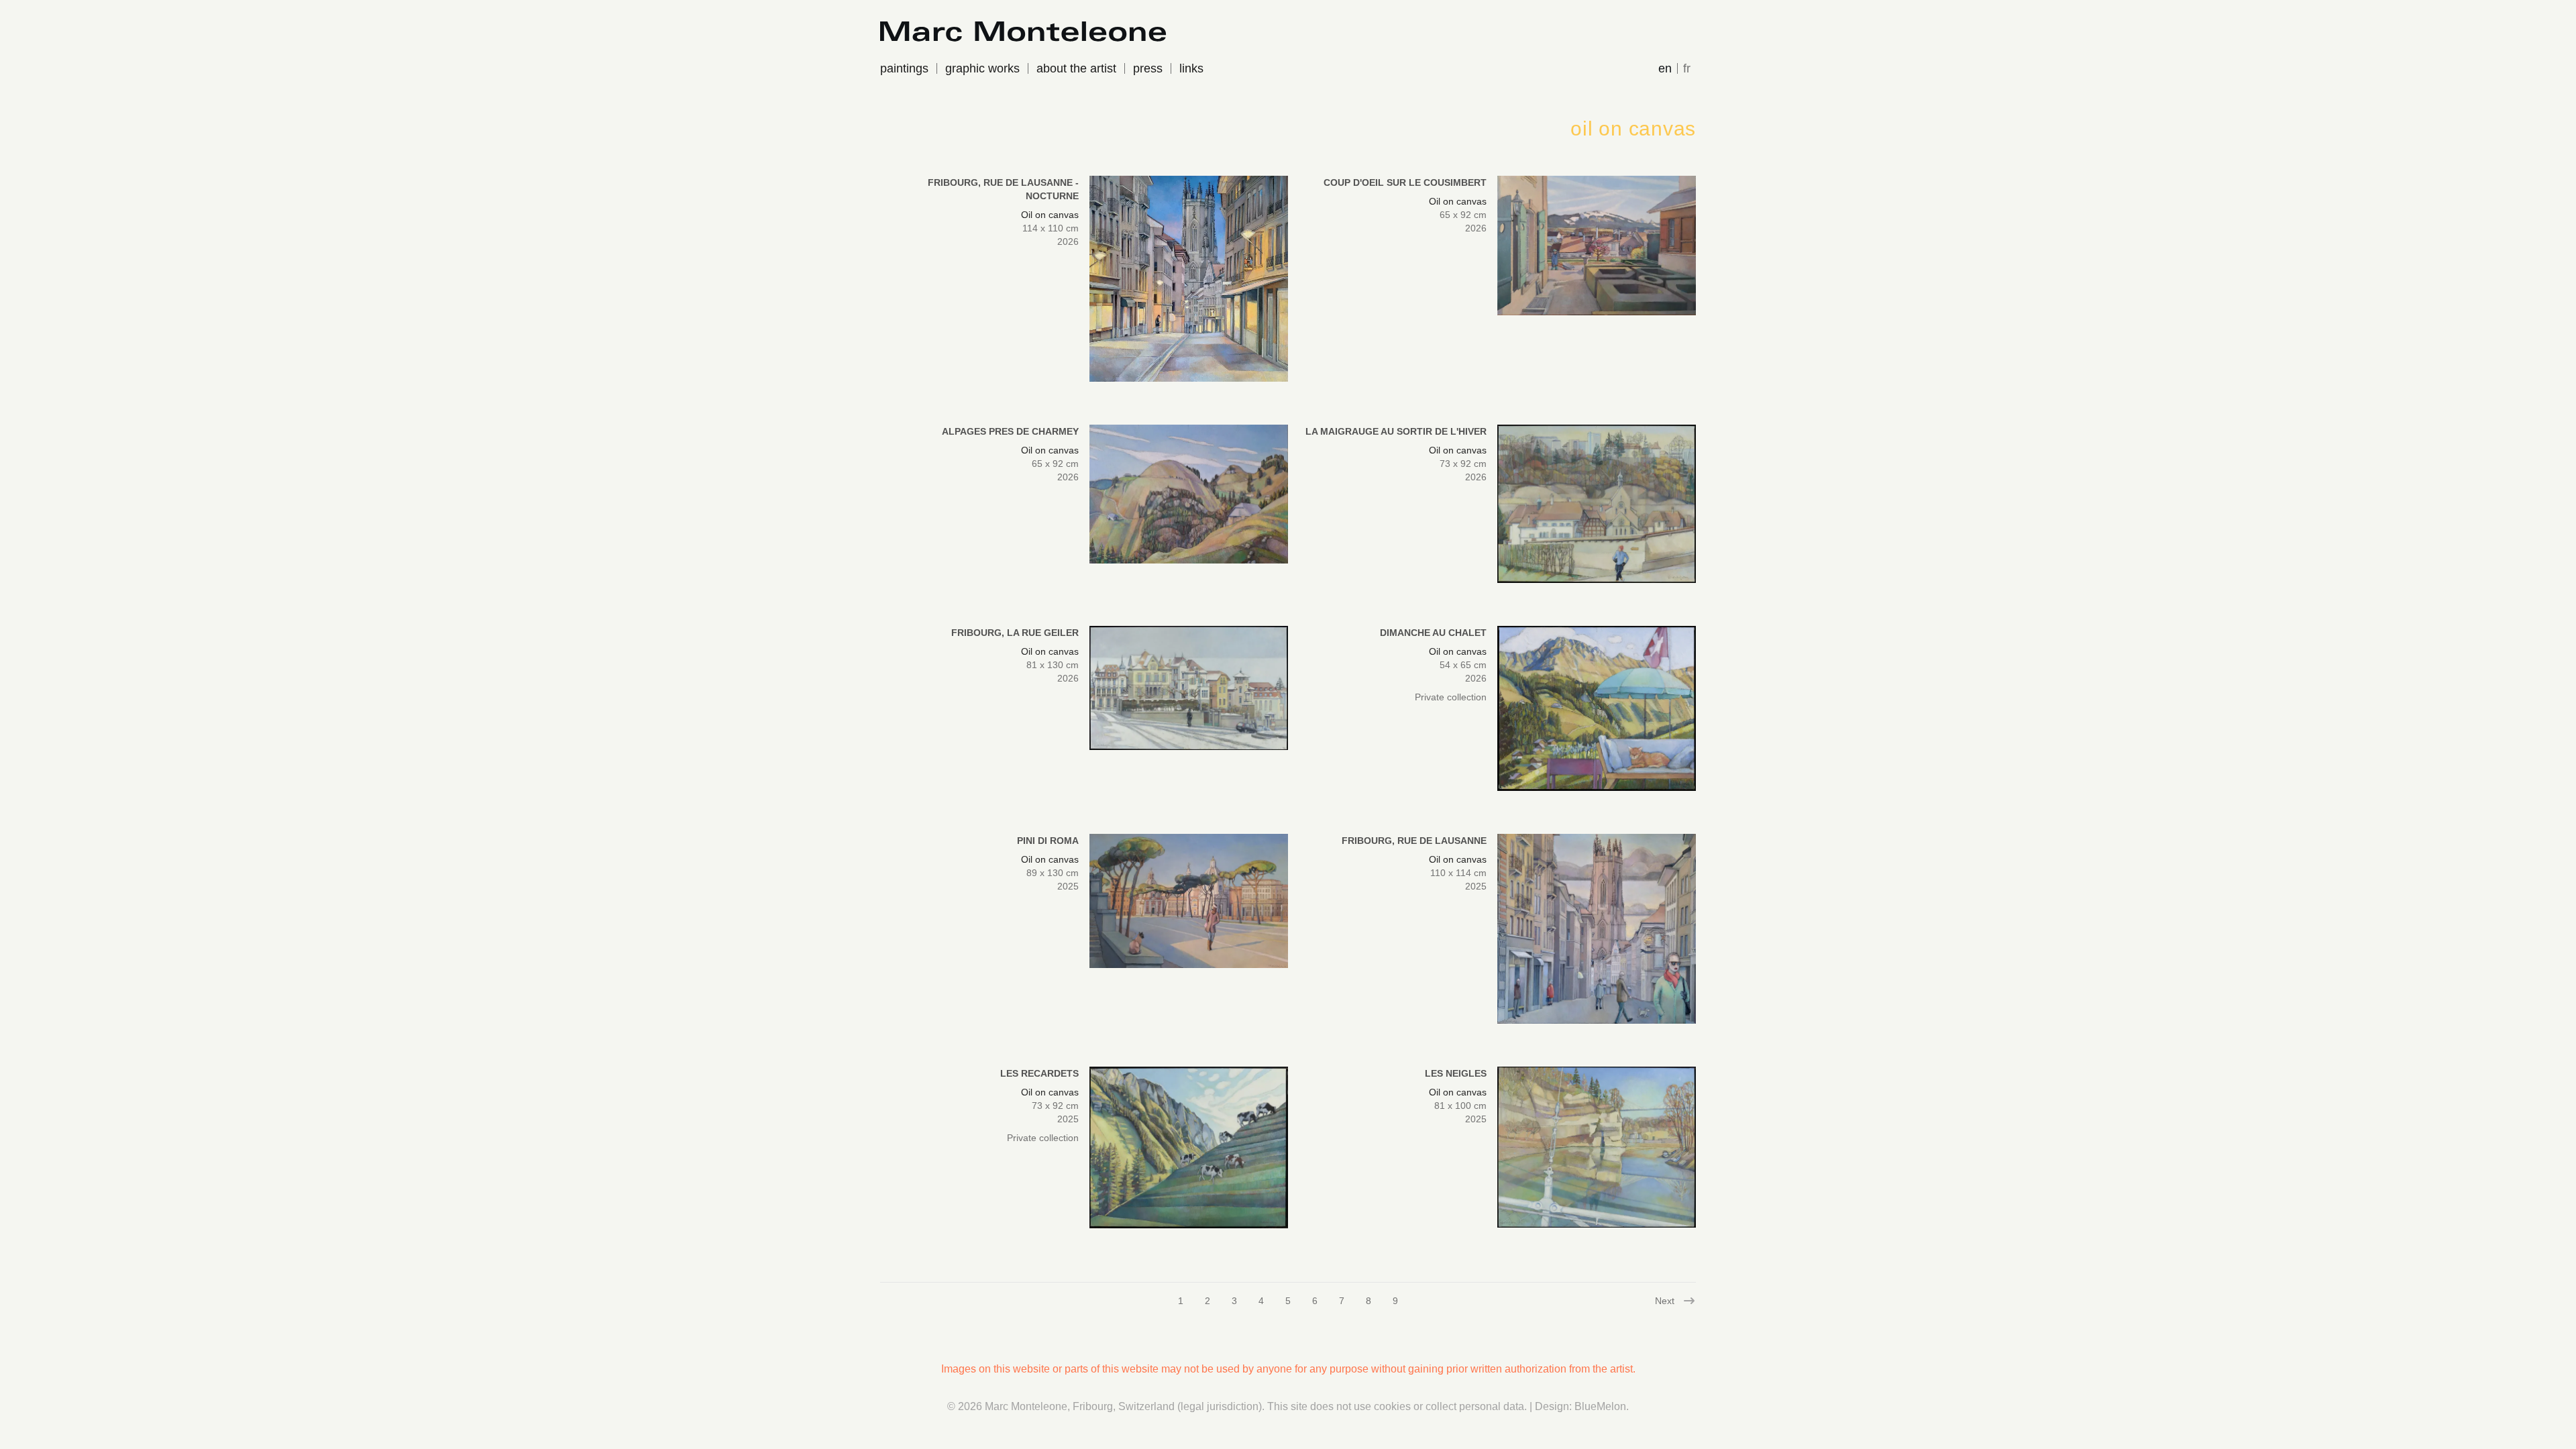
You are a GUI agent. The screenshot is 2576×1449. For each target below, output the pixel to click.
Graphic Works (982, 68)
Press (1148, 68)
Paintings (904, 68)
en (1665, 68)
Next (1666, 1301)
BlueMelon (1600, 1406)
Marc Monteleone (1026, 1406)
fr (1687, 68)
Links (1191, 68)
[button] (1189, 279)
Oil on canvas (1050, 215)
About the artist (1076, 68)
